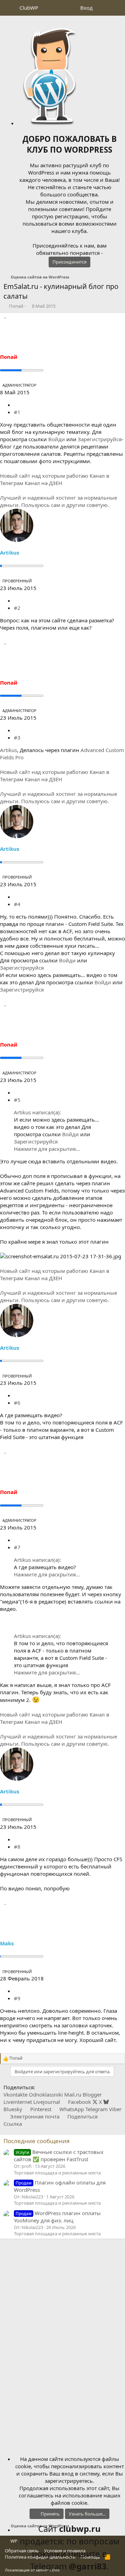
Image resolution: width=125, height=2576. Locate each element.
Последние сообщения (37, 2141)
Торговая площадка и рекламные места (57, 2173)
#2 (17, 608)
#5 (17, 1100)
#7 (17, 1547)
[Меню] (10, 8)
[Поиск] (117, 8)
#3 (17, 737)
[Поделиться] (16, 405)
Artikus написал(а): (37, 1112)
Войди (57, 439)
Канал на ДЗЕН (43, 483)
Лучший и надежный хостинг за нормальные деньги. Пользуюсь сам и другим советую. (59, 501)
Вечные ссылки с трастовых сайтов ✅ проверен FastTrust (59, 2155)
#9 (17, 1998)
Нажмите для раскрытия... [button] (47, 1149)
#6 (17, 1403)
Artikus (9, 750)
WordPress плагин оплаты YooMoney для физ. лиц (57, 2217)
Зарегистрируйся (100, 439)
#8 (17, 1847)
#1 (17, 412)
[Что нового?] (103, 8)
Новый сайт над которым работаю (44, 476)
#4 (17, 904)
